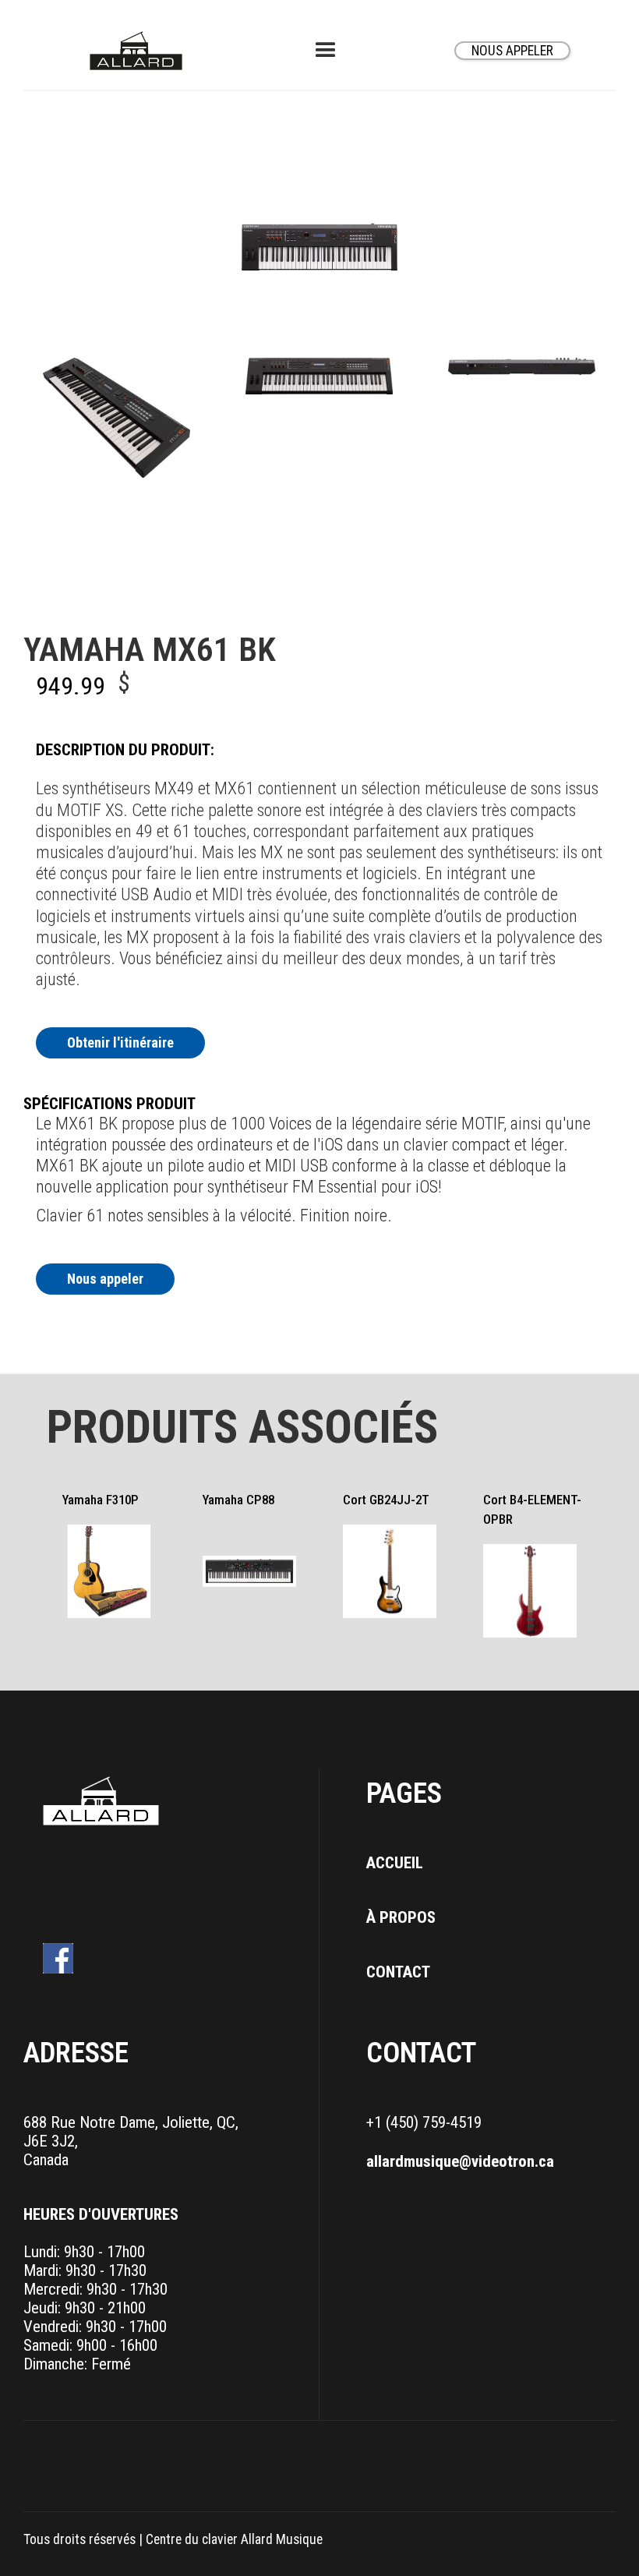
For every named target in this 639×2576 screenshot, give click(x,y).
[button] (326, 51)
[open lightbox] (117, 418)
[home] (136, 51)
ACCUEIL (395, 1863)
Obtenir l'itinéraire (120, 1042)
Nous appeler (105, 1279)
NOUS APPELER (512, 51)
